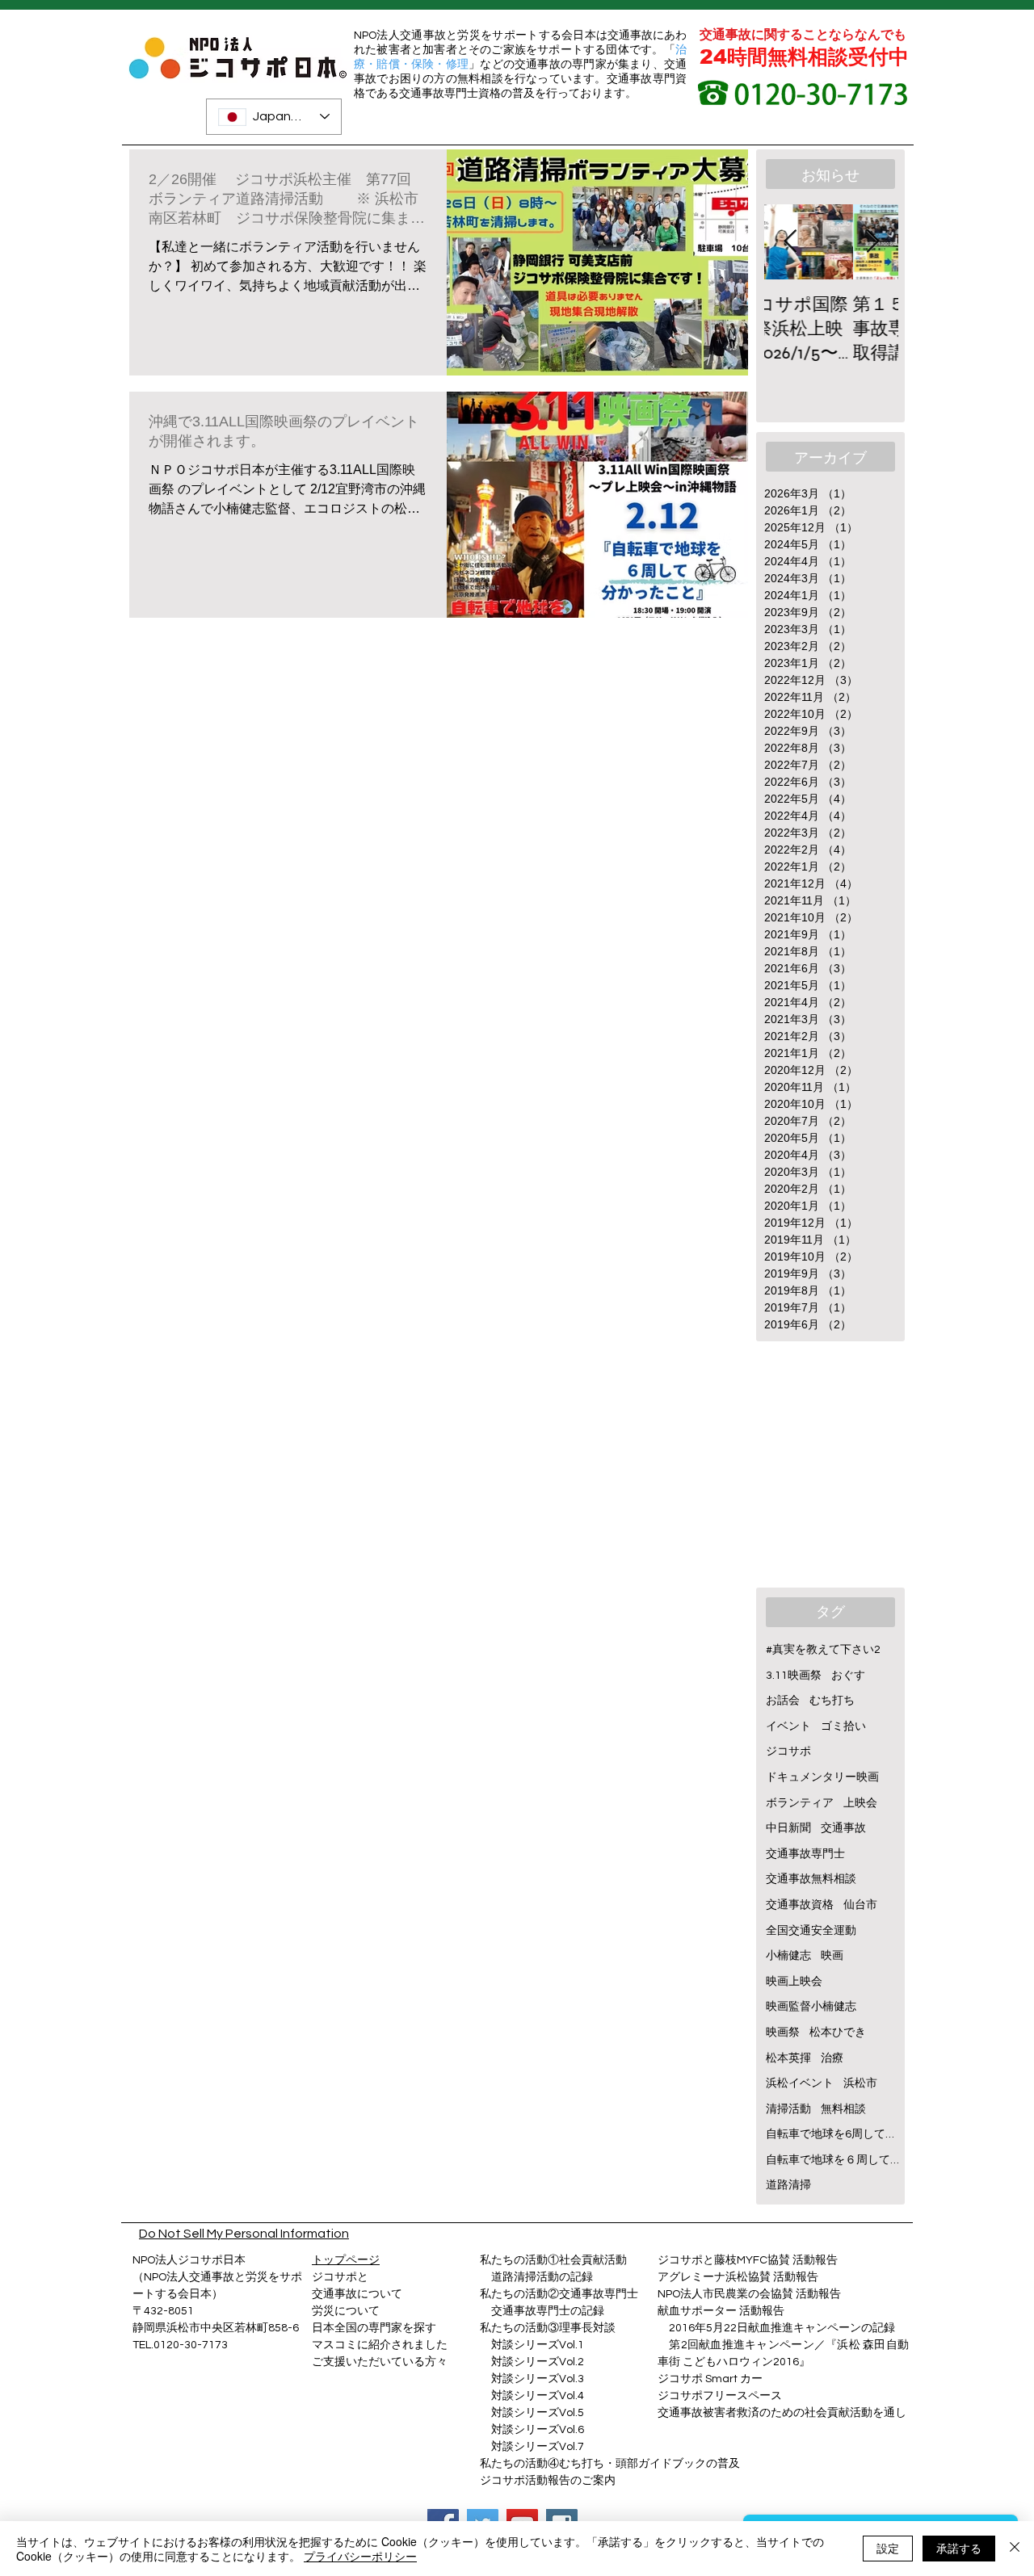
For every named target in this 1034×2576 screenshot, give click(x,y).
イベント (788, 1726)
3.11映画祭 (794, 1676)
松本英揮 (788, 2058)
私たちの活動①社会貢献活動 (553, 2260)
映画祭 (783, 2033)
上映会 (860, 1803)
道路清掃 (788, 2185)
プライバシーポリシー (360, 2556)
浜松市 (860, 2083)
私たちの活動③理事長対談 (548, 2328)
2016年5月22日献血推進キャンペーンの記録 (782, 2328)
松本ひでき (838, 2033)
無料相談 (843, 2109)
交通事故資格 (800, 1905)
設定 (888, 2548)
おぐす (848, 1676)
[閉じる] (1015, 2549)
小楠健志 (788, 1956)
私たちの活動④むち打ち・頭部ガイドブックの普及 (610, 2464)
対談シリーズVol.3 (538, 2379)
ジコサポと (340, 2277)
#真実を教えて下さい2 (823, 1650)
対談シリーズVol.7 (532, 2447)
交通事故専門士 (805, 1854)
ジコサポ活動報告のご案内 (548, 2481)
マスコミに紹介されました (380, 2345)
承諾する (959, 2548)
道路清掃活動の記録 (536, 2277)
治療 (832, 2058)
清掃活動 (788, 2109)
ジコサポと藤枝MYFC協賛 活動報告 (748, 2260)
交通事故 (843, 1828)
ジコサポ (788, 1752)
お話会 (783, 1701)
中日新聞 (788, 1828)
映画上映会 (794, 1982)
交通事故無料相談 (811, 1879)
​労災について (346, 2311)
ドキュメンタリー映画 (822, 1777)
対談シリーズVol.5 (532, 2413)
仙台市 (860, 1905)
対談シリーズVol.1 (538, 2345)
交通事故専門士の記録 (542, 2311)
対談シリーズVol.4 (538, 2396)
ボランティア (800, 1803)
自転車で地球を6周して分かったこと (832, 2134)
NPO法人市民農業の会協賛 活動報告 (749, 2294)
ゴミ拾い (843, 1726)
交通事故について (357, 2294)
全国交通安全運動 (811, 1931)
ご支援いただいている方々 (380, 2362)
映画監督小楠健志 (811, 2007)
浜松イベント (800, 2083)
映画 (832, 1956)
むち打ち (832, 1701)
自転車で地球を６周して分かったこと (832, 2160)
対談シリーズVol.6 (532, 2430)
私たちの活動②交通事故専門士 (559, 2294)
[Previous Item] (790, 242)
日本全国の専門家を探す (374, 2328)
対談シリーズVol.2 (538, 2362)
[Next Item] (872, 242)
